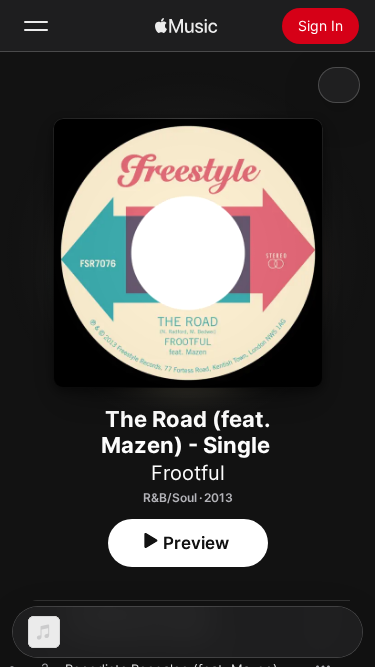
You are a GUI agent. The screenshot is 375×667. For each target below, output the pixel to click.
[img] (186, 26)
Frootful (188, 473)
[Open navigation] (36, 26)
